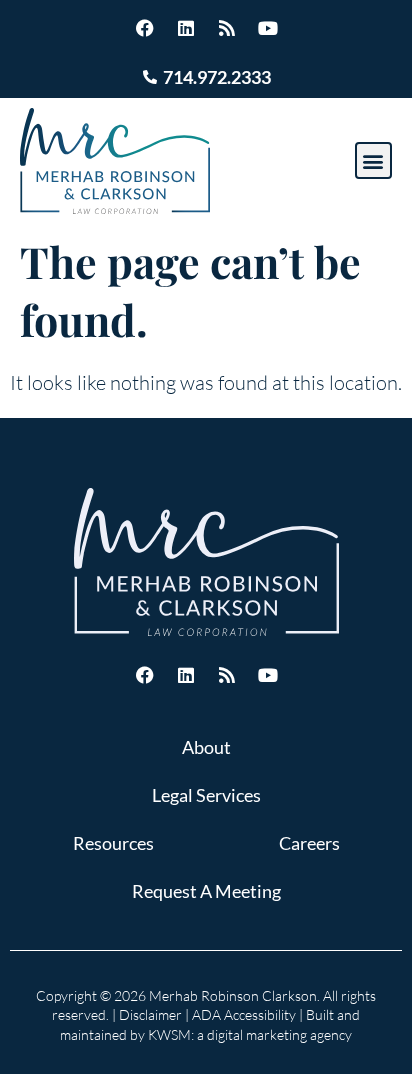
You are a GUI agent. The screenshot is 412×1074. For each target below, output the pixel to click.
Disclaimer (150, 1014)
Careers (309, 843)
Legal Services (206, 795)
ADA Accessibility (244, 1014)
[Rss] (227, 28)
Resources (113, 843)
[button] (373, 160)
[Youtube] (268, 28)
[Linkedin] (186, 28)
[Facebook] (145, 28)
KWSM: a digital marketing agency (250, 1034)
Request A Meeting (206, 891)
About (206, 747)
